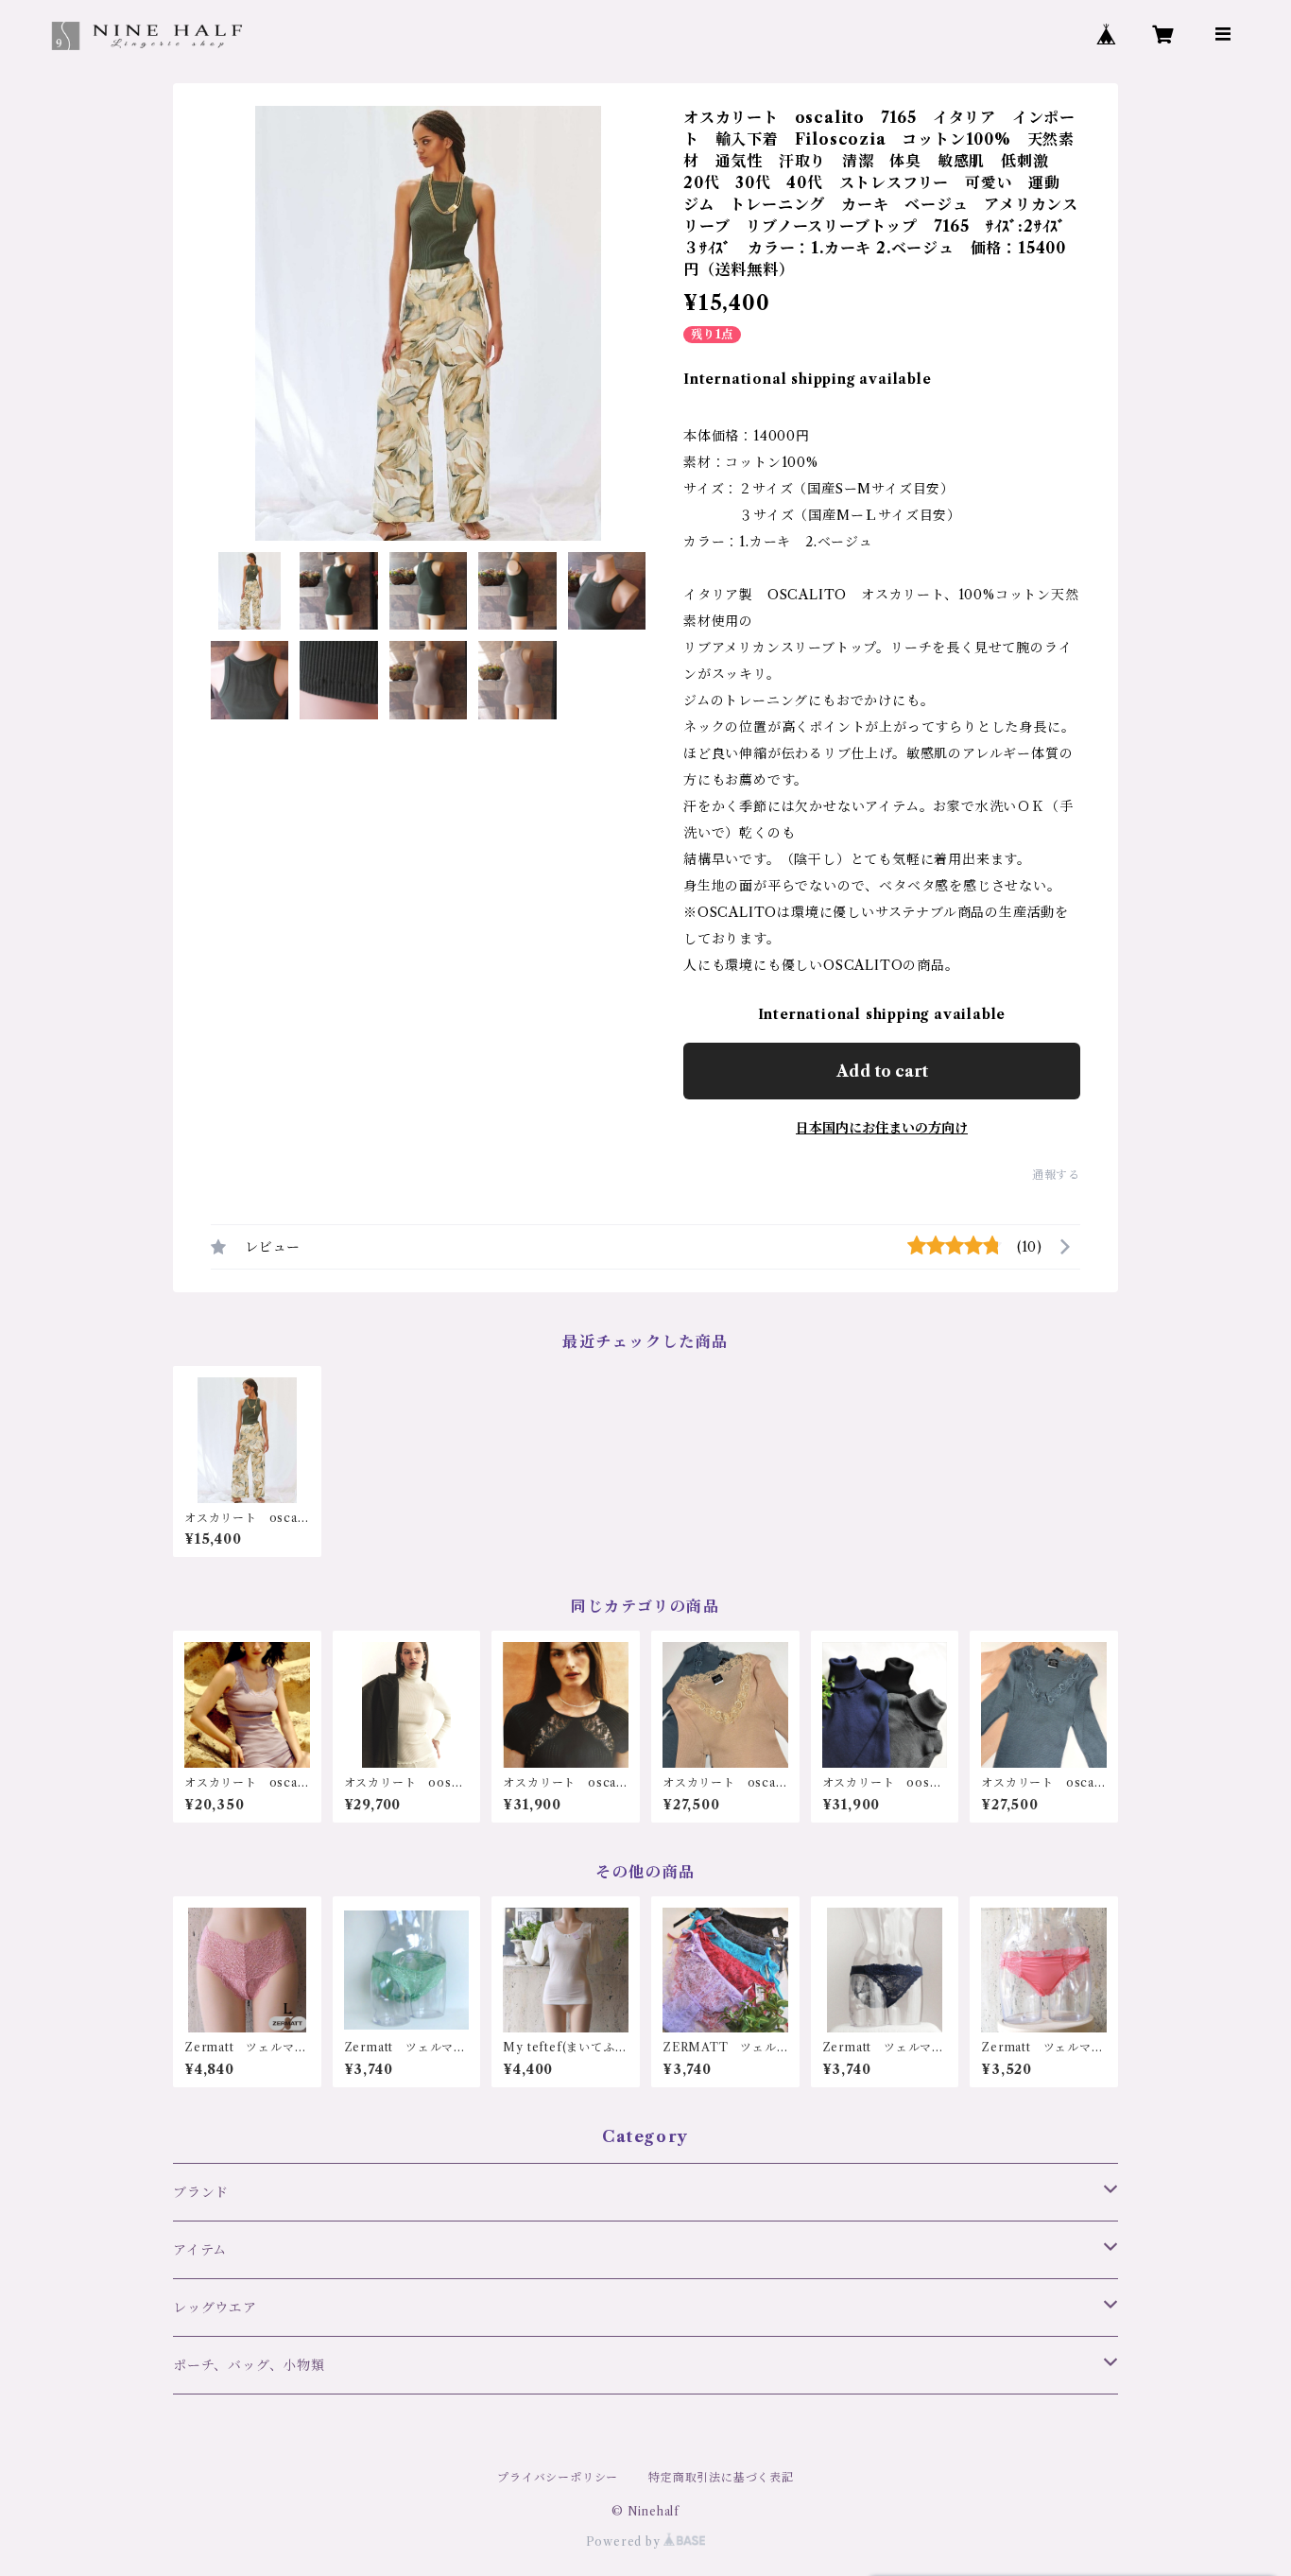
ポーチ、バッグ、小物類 (249, 2365)
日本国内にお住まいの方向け (882, 1128)
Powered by (625, 2541)
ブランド (201, 2192)
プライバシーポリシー (558, 2477)
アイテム (200, 2250)
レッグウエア (215, 2308)
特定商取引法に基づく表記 (721, 2477)
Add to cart (882, 1071)
